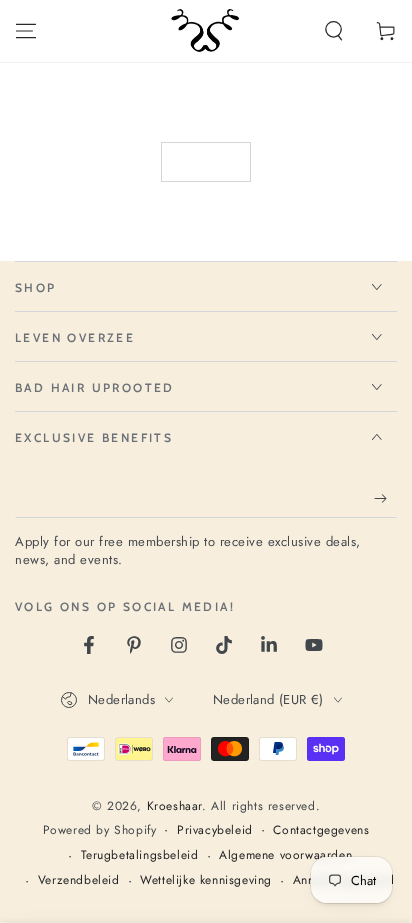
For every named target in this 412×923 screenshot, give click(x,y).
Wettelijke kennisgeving (206, 880)
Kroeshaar (174, 806)
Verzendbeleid (79, 880)
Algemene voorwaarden (285, 855)
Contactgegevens (321, 830)
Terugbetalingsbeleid (140, 855)
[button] (334, 31)
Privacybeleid (215, 830)
